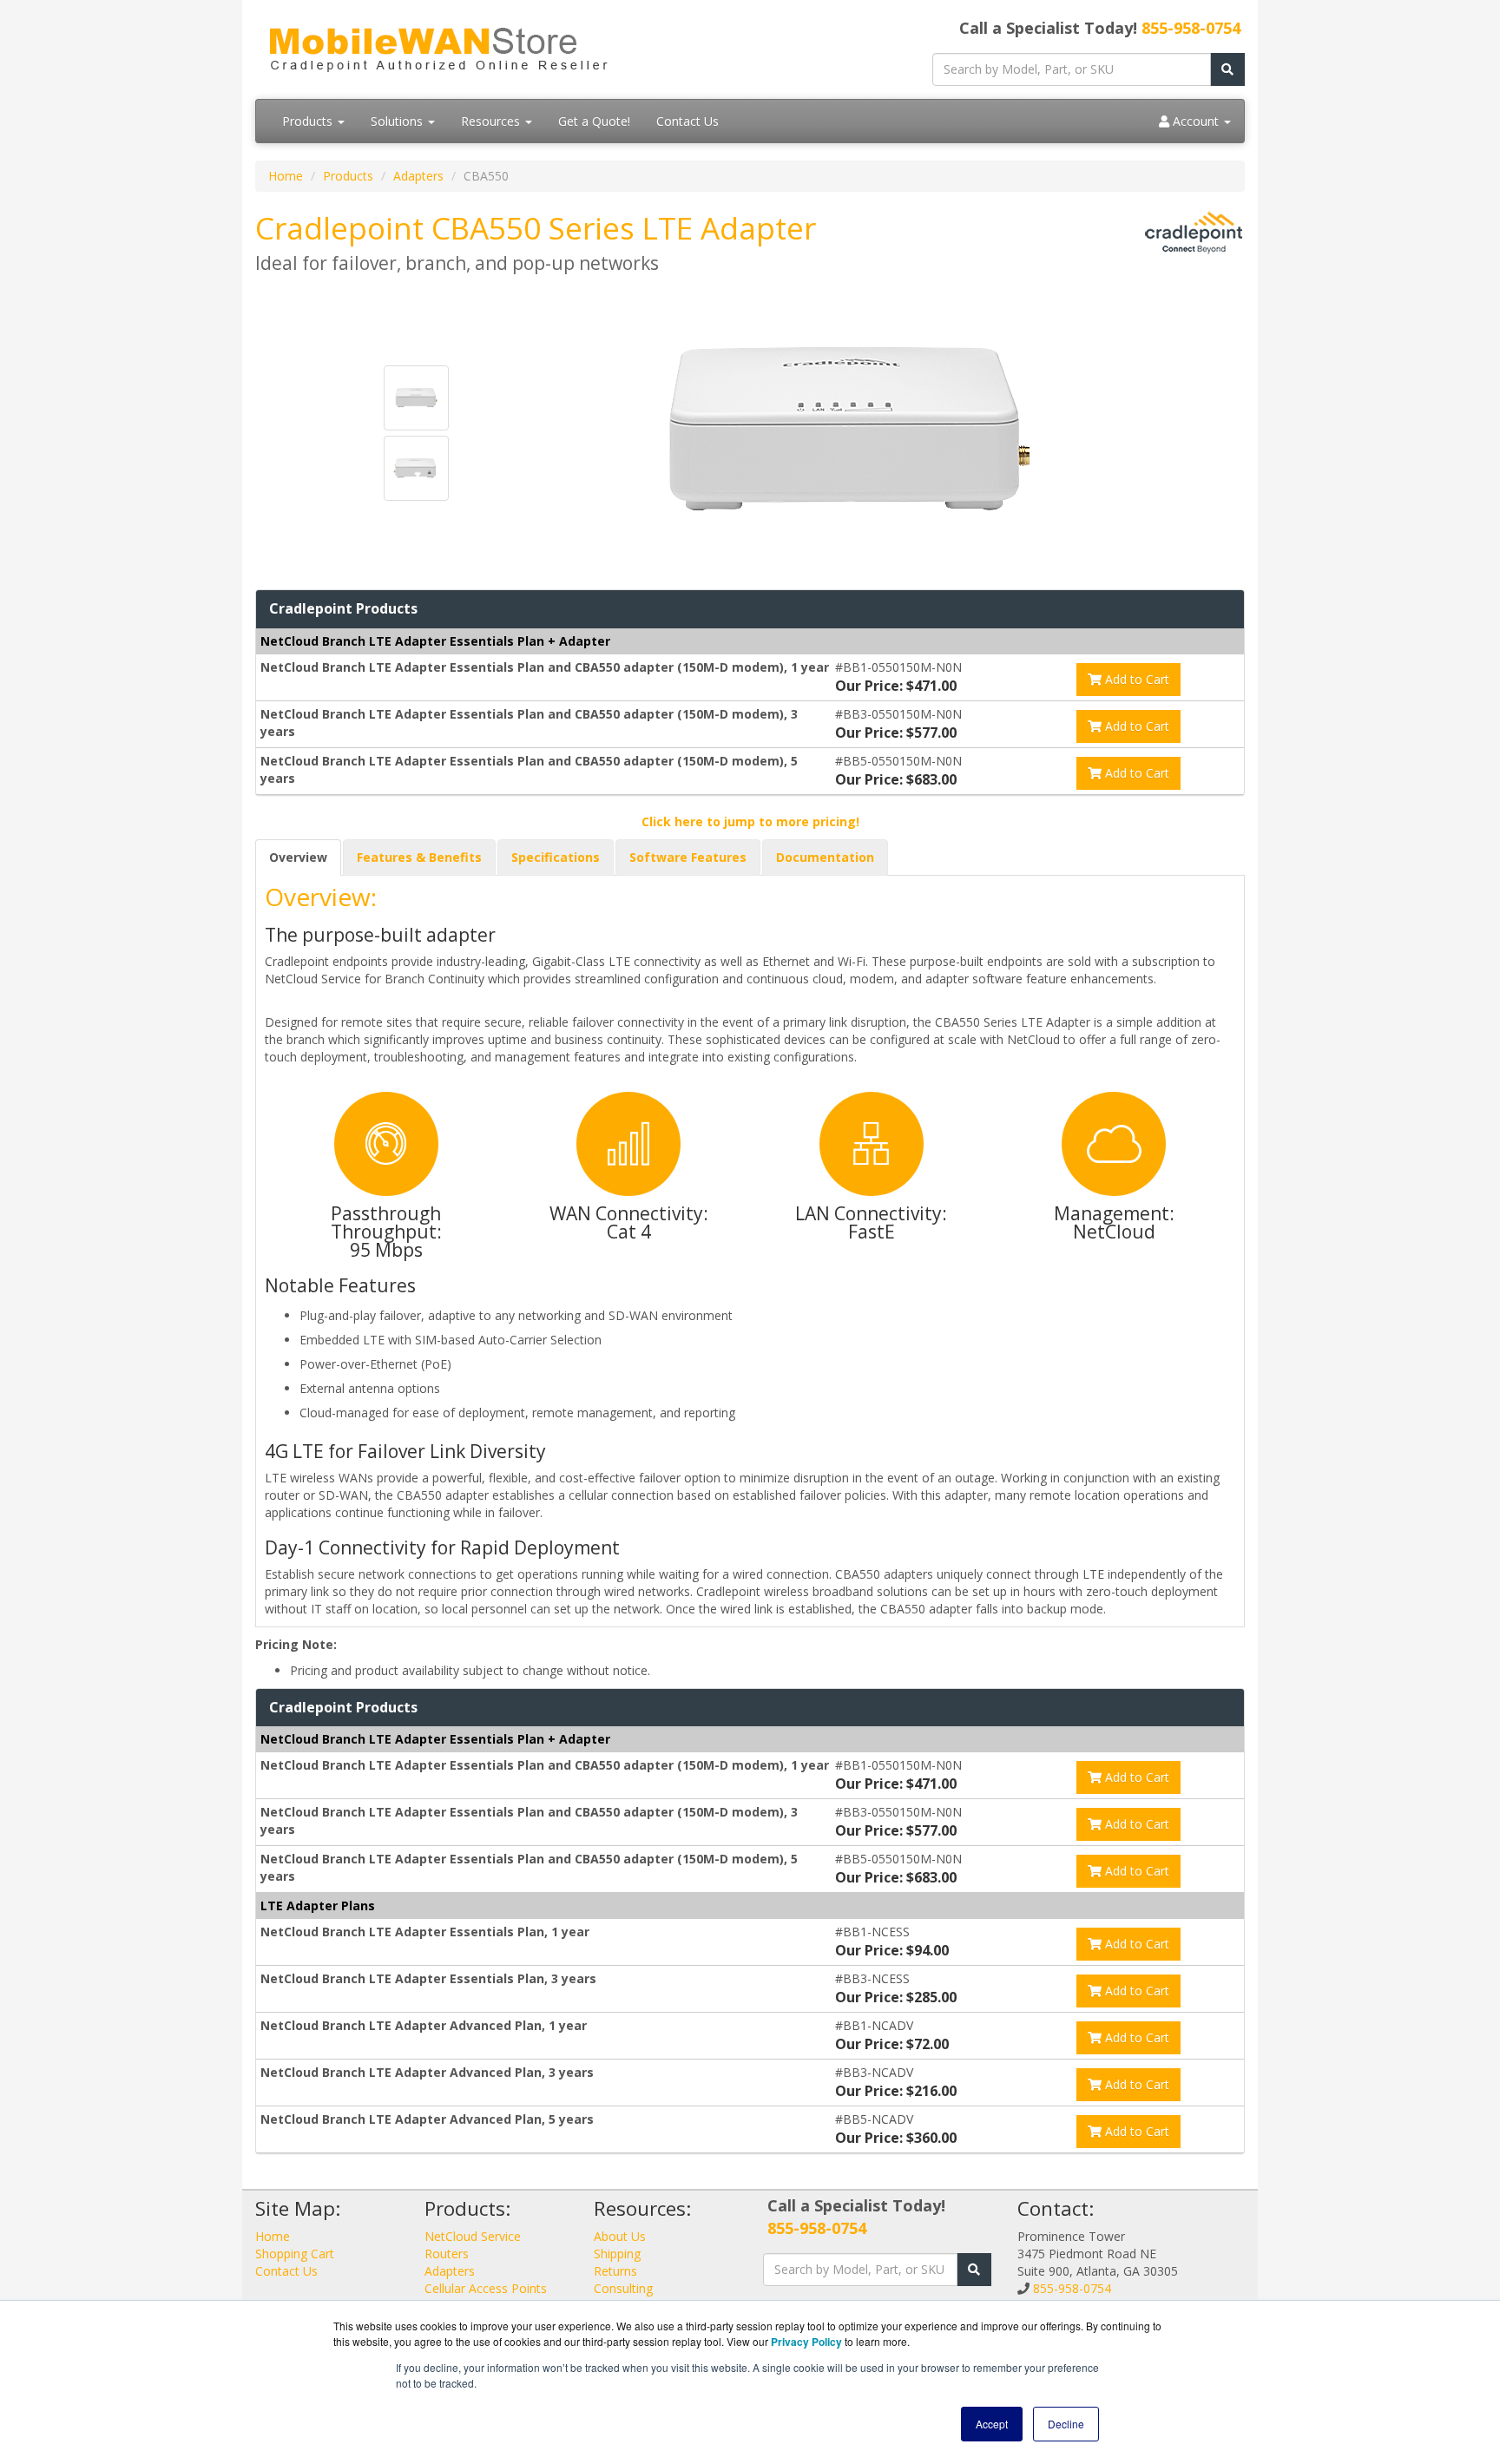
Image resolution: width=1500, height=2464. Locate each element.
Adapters (418, 176)
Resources (492, 121)
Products (309, 121)
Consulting (623, 2288)
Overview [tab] (298, 857)
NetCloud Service (473, 2236)
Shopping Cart (295, 2254)
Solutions (398, 121)
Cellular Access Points (486, 2288)
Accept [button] (992, 2424)
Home (286, 176)
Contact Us (687, 121)
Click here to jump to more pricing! (750, 821)
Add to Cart (1135, 679)
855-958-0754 (1191, 28)
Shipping (617, 2254)
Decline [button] (1066, 2424)
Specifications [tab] (556, 857)
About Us (620, 2236)
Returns (615, 2271)
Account (1196, 121)
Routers (447, 2254)
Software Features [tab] (688, 857)
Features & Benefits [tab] (419, 857)
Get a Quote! (594, 121)
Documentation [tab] (825, 857)
